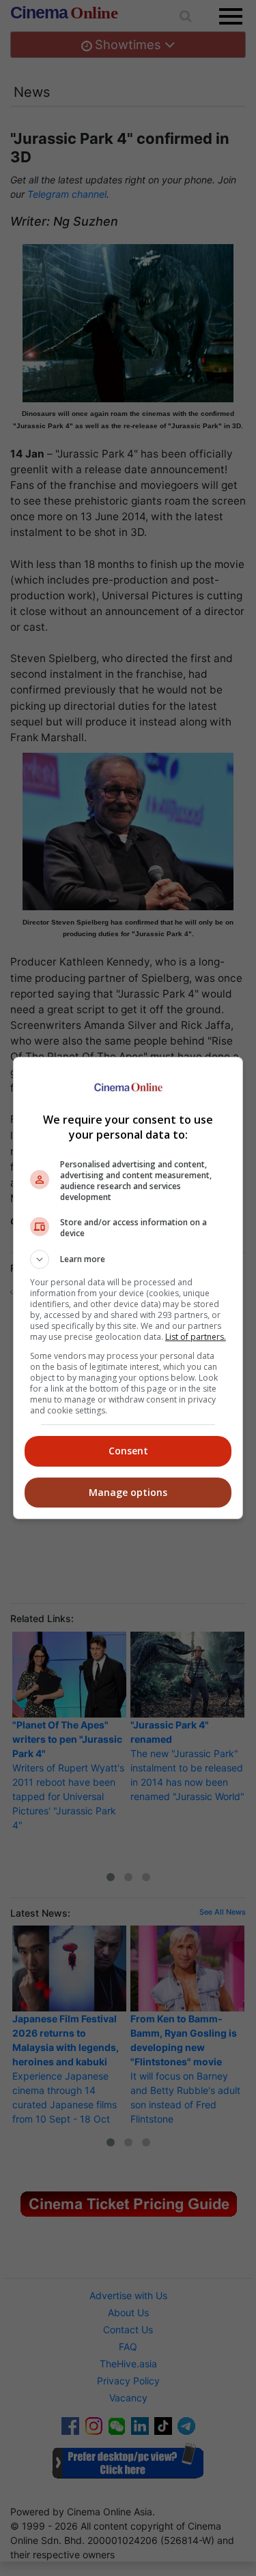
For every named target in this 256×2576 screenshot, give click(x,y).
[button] (128, 1259)
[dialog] (128, 1288)
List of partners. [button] (196, 1337)
